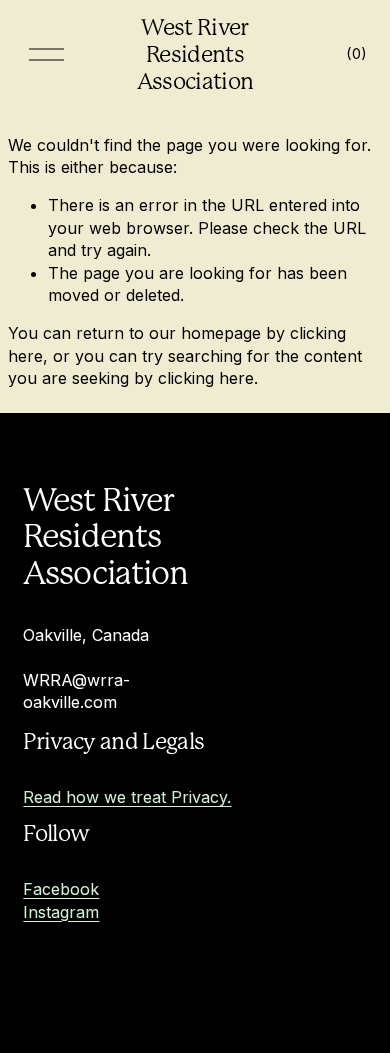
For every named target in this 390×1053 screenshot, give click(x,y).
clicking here (206, 378)
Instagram (61, 912)
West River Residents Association (195, 54)
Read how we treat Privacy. (127, 797)
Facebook (61, 889)
